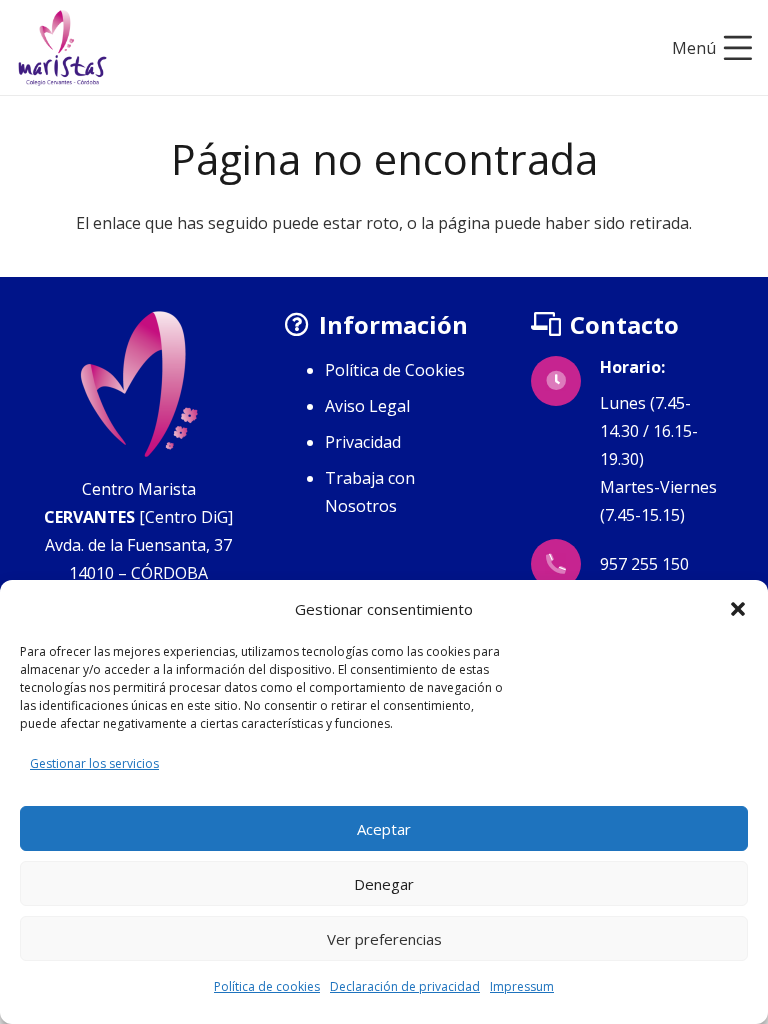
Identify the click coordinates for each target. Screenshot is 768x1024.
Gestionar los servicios (94, 763)
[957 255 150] (565, 564)
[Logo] (62, 48)
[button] (738, 609)
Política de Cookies (395, 370)
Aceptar (384, 829)
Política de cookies (267, 986)
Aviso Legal (367, 406)
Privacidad (363, 442)
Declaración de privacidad (405, 986)
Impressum (522, 986)
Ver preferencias (384, 939)
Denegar (384, 884)
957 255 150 (644, 564)
